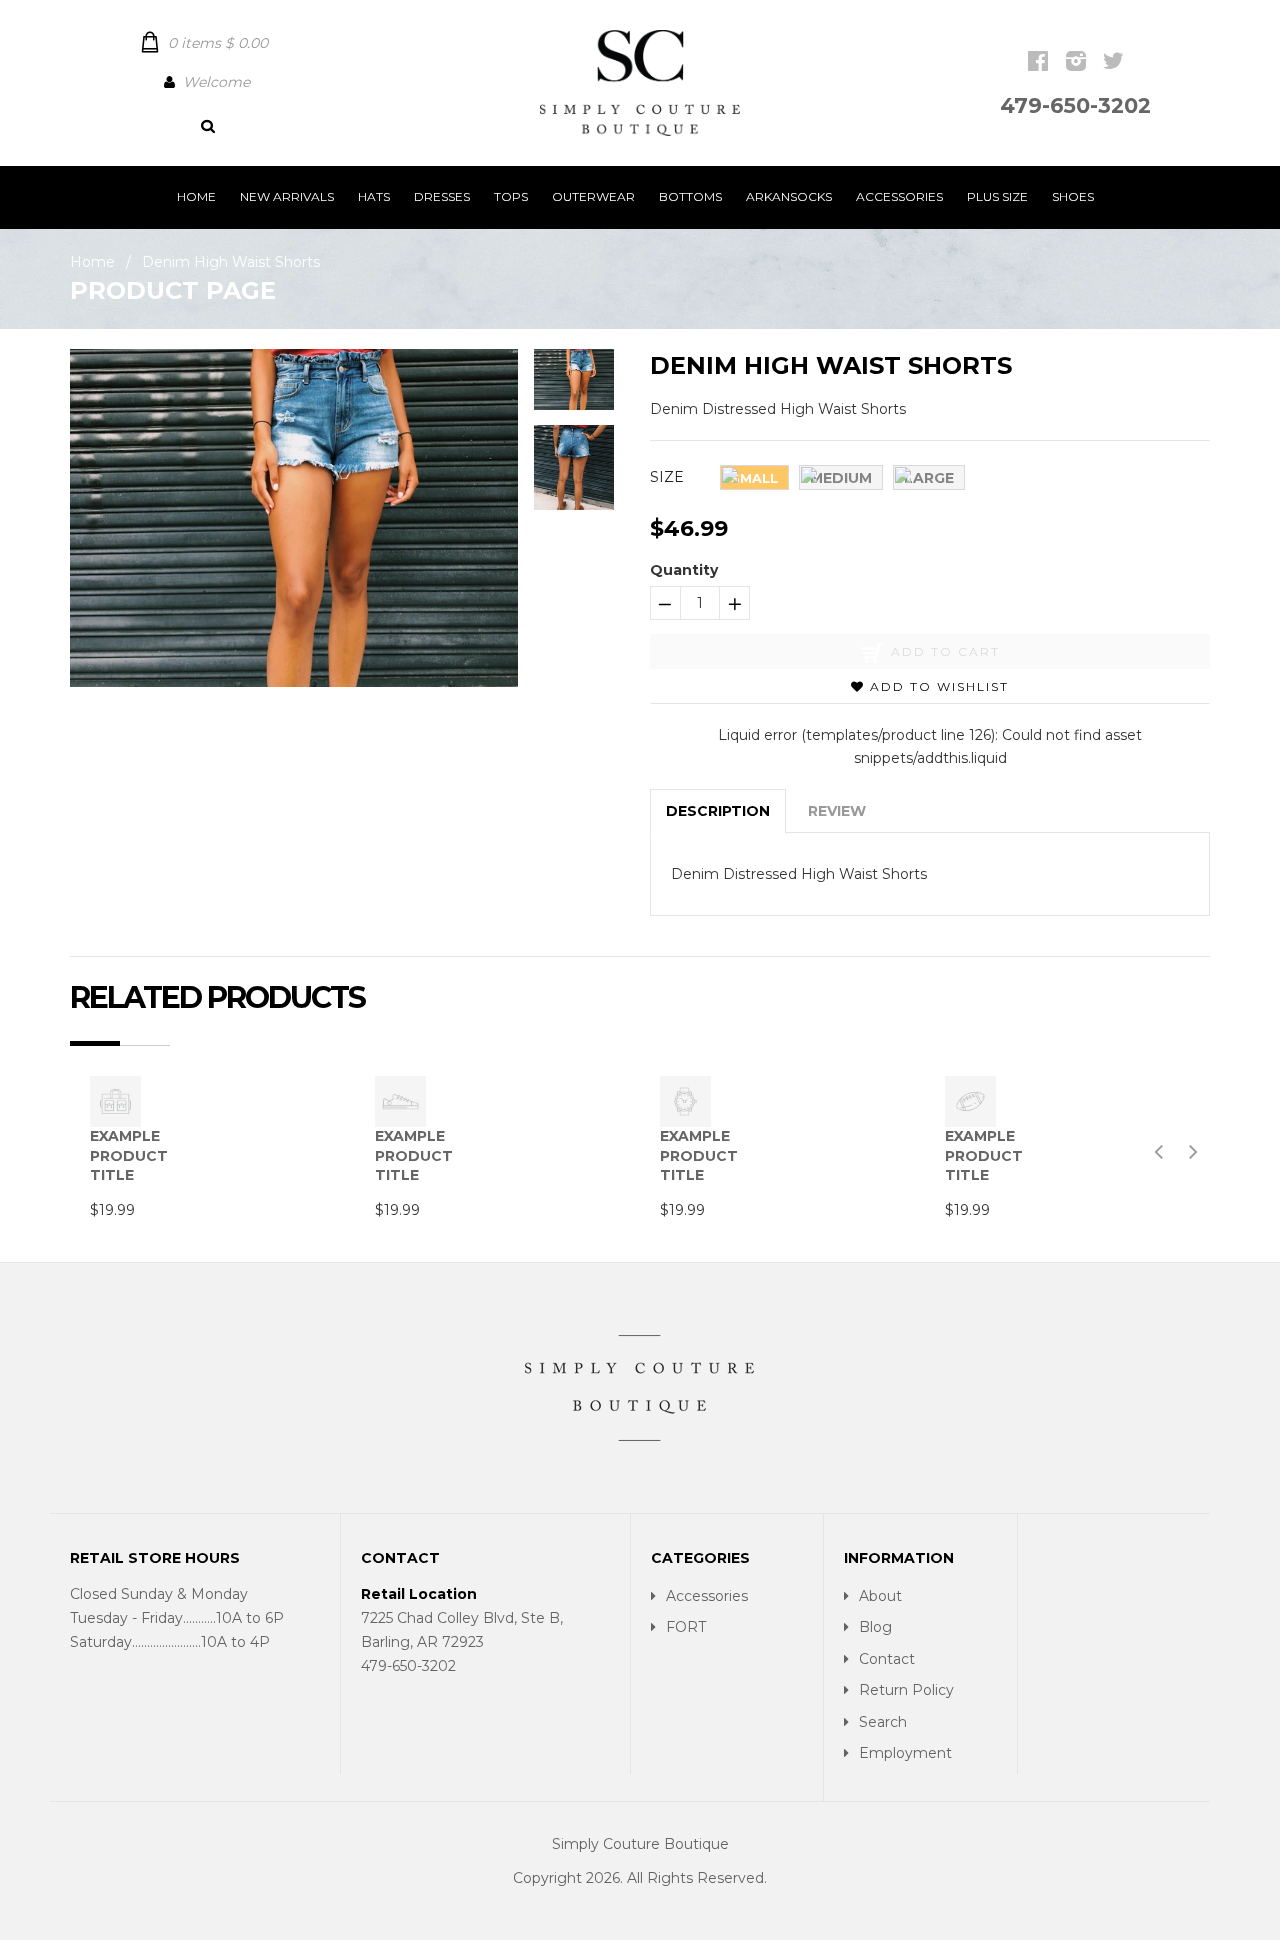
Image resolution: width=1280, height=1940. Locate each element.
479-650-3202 (1075, 105)
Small (754, 478)
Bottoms (690, 196)
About (880, 1596)
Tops (511, 196)
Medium (841, 478)
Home (196, 196)
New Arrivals (287, 196)
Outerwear (593, 196)
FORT (686, 1627)
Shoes (1073, 196)
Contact (887, 1659)
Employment (905, 1753)
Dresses (442, 196)
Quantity (684, 570)
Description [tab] (718, 811)
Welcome (216, 82)
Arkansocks (789, 196)
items (218, 43)
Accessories (899, 196)
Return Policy (906, 1690)
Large (929, 478)
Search (883, 1722)
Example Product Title (129, 1155)
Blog (875, 1627)
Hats (374, 196)
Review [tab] (837, 811)
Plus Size (997, 196)
